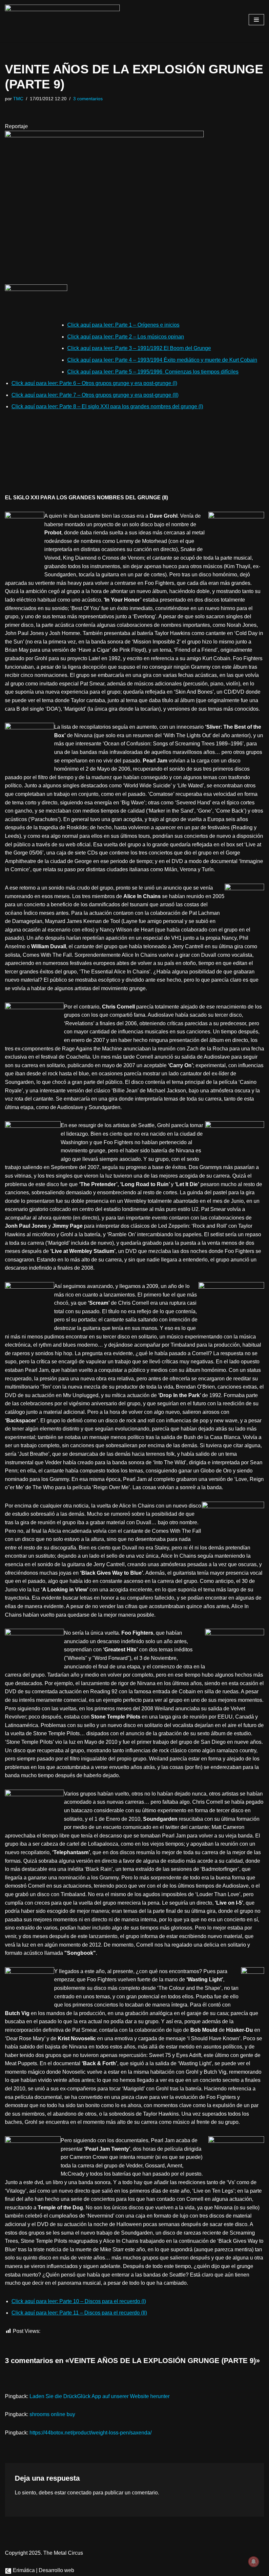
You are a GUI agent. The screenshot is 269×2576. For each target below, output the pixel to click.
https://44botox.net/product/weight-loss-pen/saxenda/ (91, 2433)
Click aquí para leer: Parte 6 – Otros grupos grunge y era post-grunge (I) (94, 383)
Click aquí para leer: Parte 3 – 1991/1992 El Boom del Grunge (139, 348)
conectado (79, 2493)
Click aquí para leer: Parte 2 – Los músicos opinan (126, 337)
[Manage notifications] (254, 2562)
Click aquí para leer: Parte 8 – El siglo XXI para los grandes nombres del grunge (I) (107, 406)
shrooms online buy (52, 2414)
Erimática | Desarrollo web (43, 2570)
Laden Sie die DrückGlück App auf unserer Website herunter (100, 2396)
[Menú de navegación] (256, 20)
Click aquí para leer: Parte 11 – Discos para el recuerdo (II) (79, 2313)
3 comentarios (88, 99)
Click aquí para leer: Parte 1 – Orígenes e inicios (123, 325)
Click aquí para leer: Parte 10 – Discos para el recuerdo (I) (79, 2301)
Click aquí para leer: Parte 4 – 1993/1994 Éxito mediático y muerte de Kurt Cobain (162, 360)
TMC (18, 99)
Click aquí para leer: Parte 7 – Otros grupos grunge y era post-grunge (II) (95, 395)
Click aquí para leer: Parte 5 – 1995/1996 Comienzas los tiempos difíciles (153, 372)
